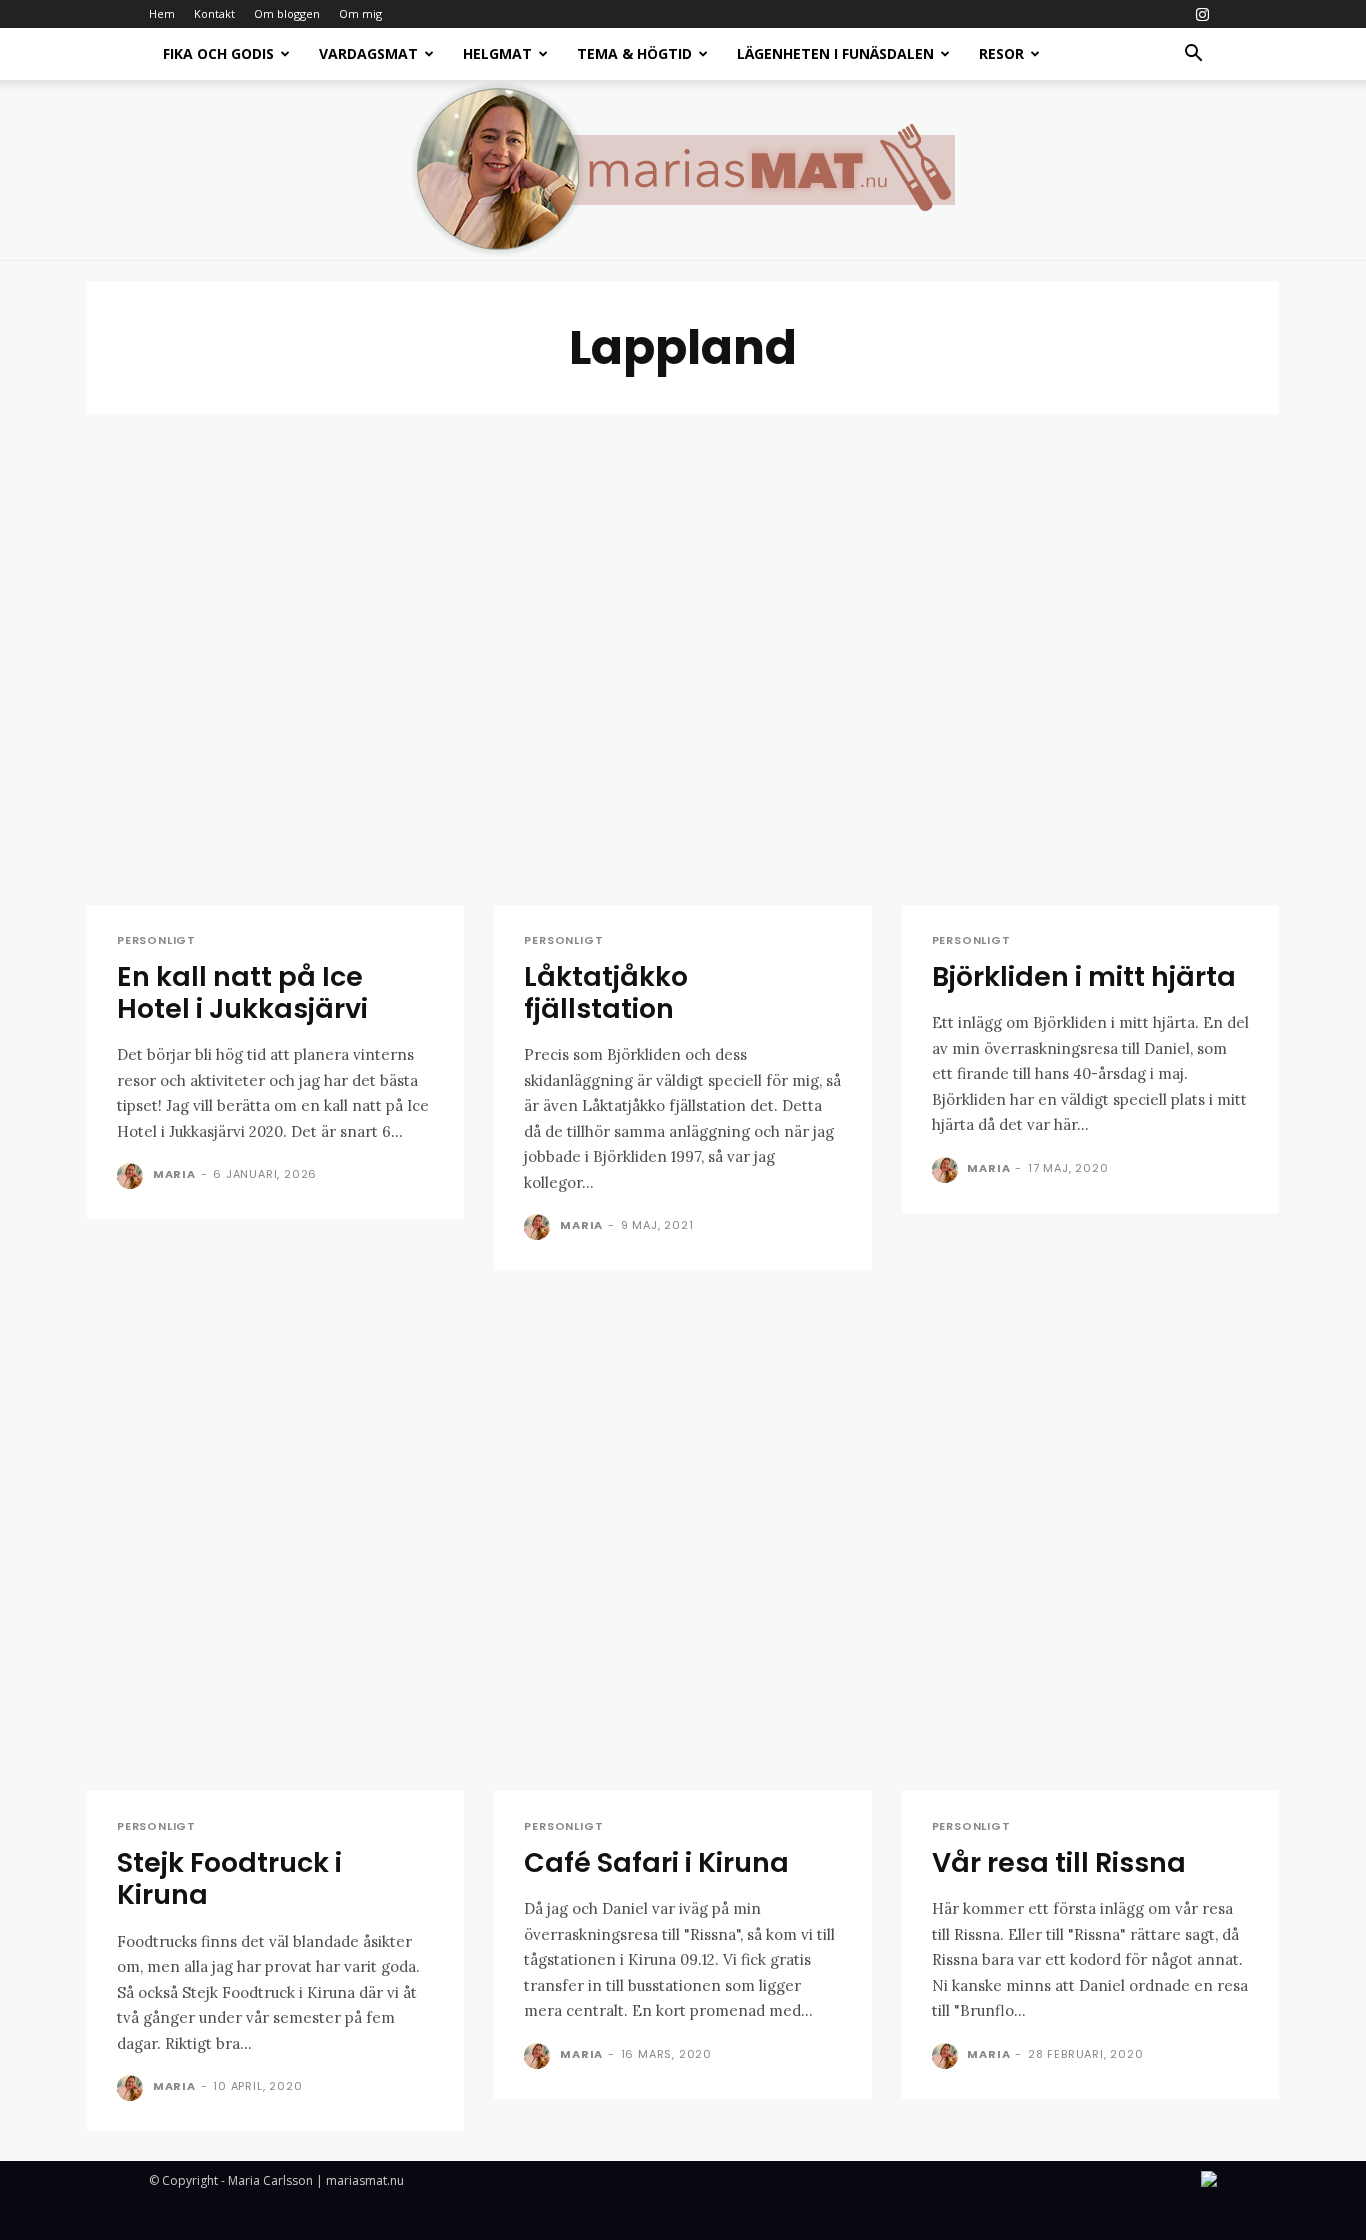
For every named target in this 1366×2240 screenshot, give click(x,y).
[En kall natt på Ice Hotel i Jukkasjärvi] (275, 659)
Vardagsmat (368, 53)
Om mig (360, 13)
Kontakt (214, 13)
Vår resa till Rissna (1059, 1862)
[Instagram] (1202, 14)
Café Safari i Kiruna (656, 1862)
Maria (174, 1174)
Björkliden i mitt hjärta (1084, 976)
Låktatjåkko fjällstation (606, 992)
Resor (1001, 53)
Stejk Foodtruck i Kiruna (229, 1878)
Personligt (156, 940)
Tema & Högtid (634, 53)
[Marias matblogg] (683, 170)
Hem (162, 13)
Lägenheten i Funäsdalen (835, 53)
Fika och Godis (218, 53)
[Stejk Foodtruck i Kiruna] (275, 1545)
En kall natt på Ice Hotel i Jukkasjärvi (242, 992)
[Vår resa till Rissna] (1090, 1545)
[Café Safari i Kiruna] (682, 1545)
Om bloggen (287, 13)
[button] (1193, 55)
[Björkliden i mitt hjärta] (1090, 659)
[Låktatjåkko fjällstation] (682, 659)
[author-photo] (133, 1176)
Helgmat (497, 53)
